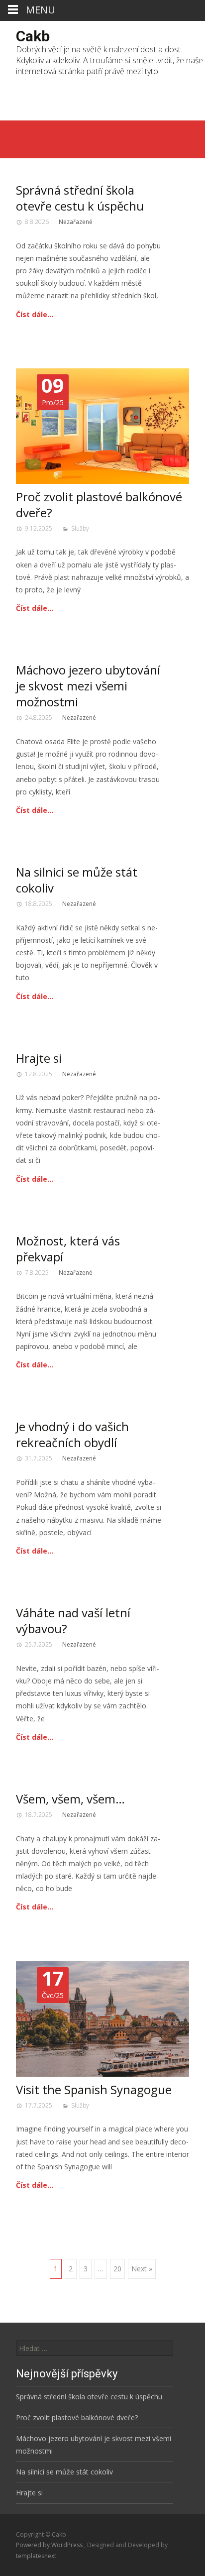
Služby (80, 528)
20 (117, 2269)
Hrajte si (39, 1058)
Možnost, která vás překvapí (68, 1249)
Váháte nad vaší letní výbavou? (73, 1621)
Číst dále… (35, 314)
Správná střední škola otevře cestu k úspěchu (80, 198)
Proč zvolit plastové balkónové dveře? (99, 504)
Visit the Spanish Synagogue (94, 2089)
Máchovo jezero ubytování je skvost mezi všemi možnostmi (88, 686)
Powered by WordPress (50, 2545)
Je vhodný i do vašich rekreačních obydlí (72, 1434)
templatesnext (36, 2556)
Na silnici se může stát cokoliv (77, 880)
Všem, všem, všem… (70, 1799)
